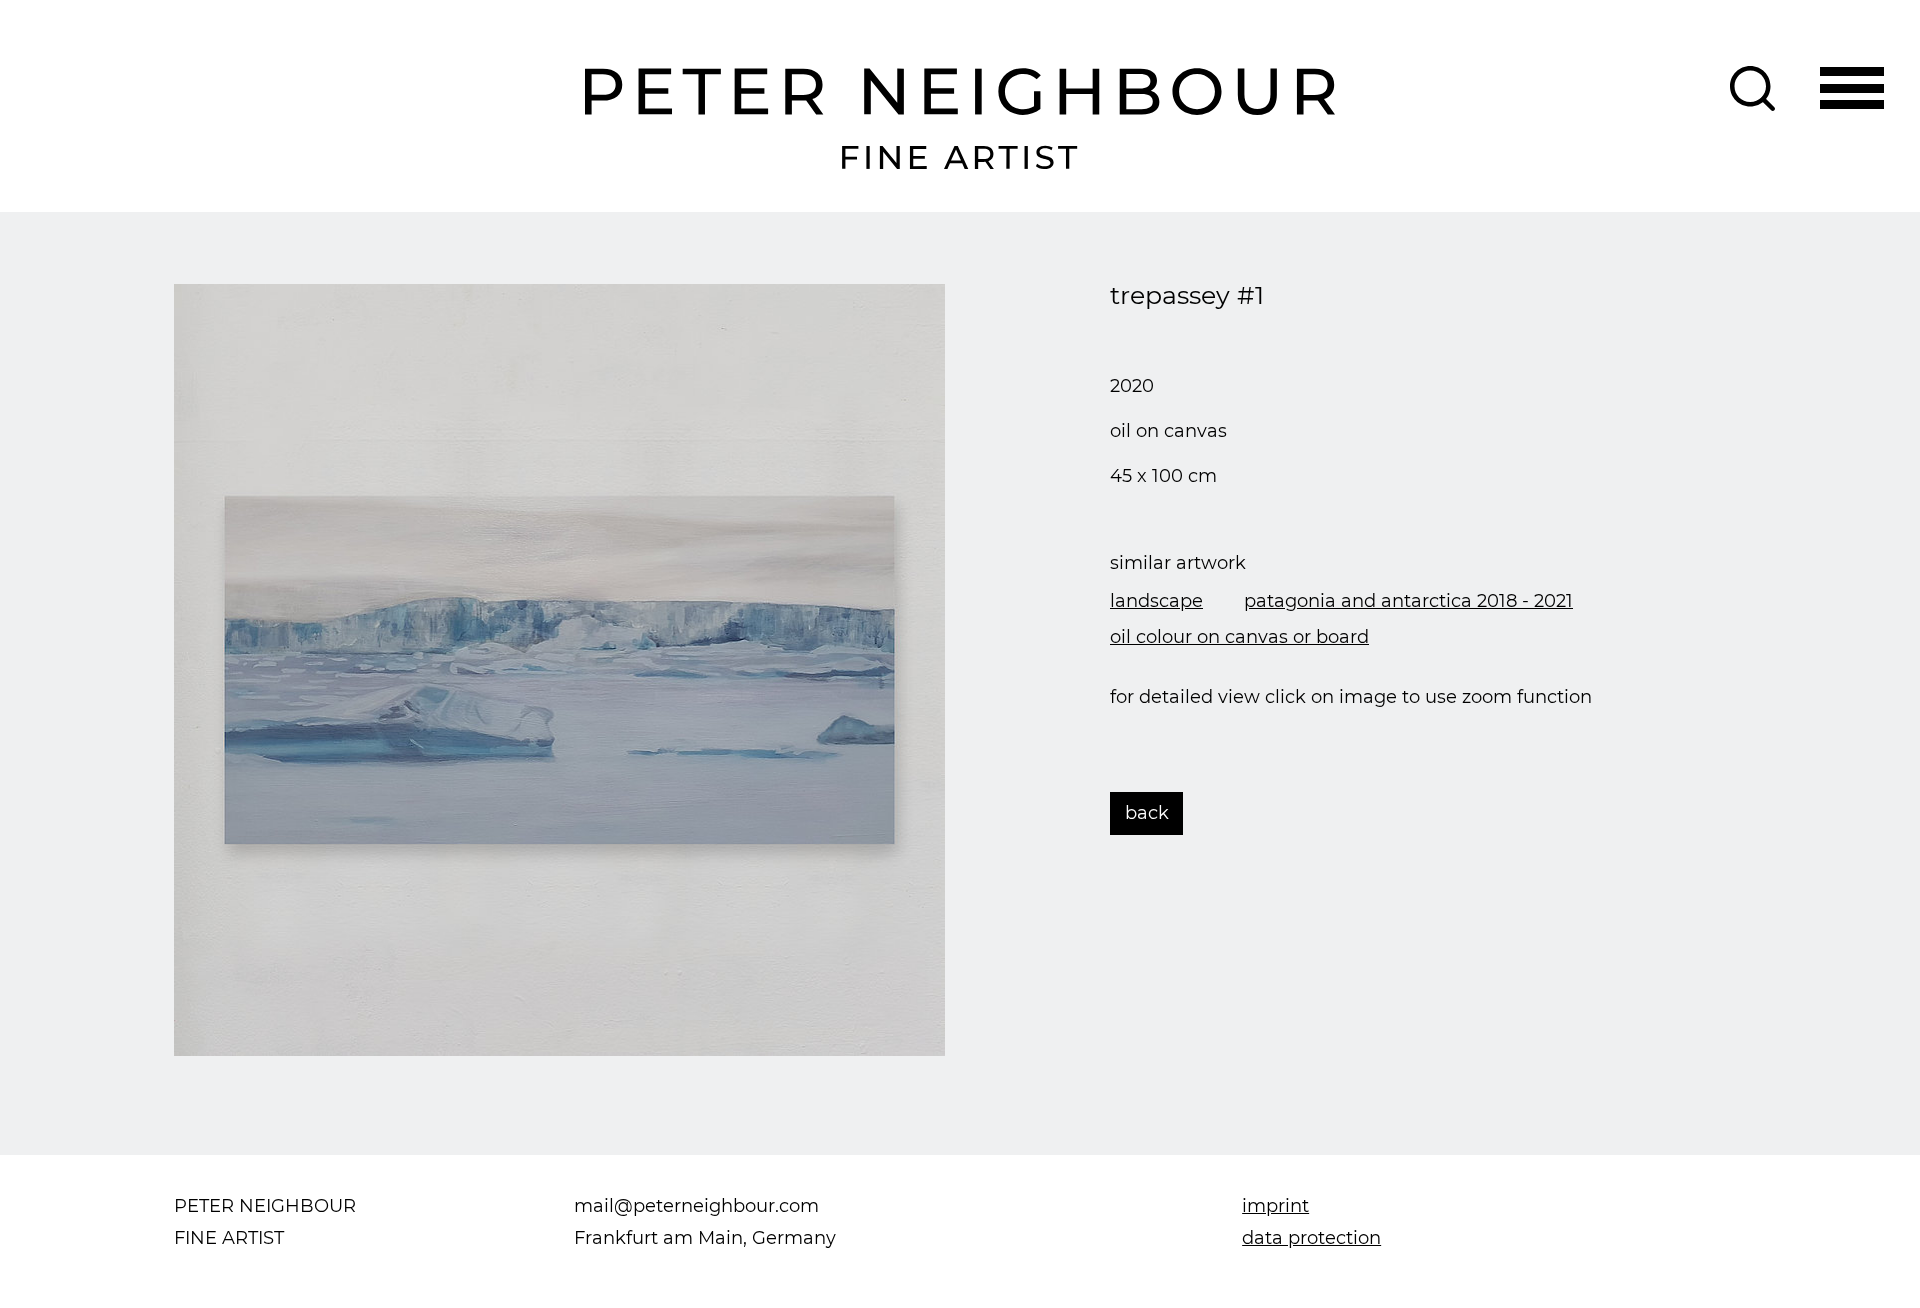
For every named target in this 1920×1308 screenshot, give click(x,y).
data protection (1311, 1238)
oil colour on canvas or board (1239, 637)
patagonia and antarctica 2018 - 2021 (1408, 601)
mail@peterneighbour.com (696, 1206)
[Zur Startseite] (960, 119)
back (1147, 813)
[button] (1852, 88)
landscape (1156, 601)
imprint (1275, 1206)
